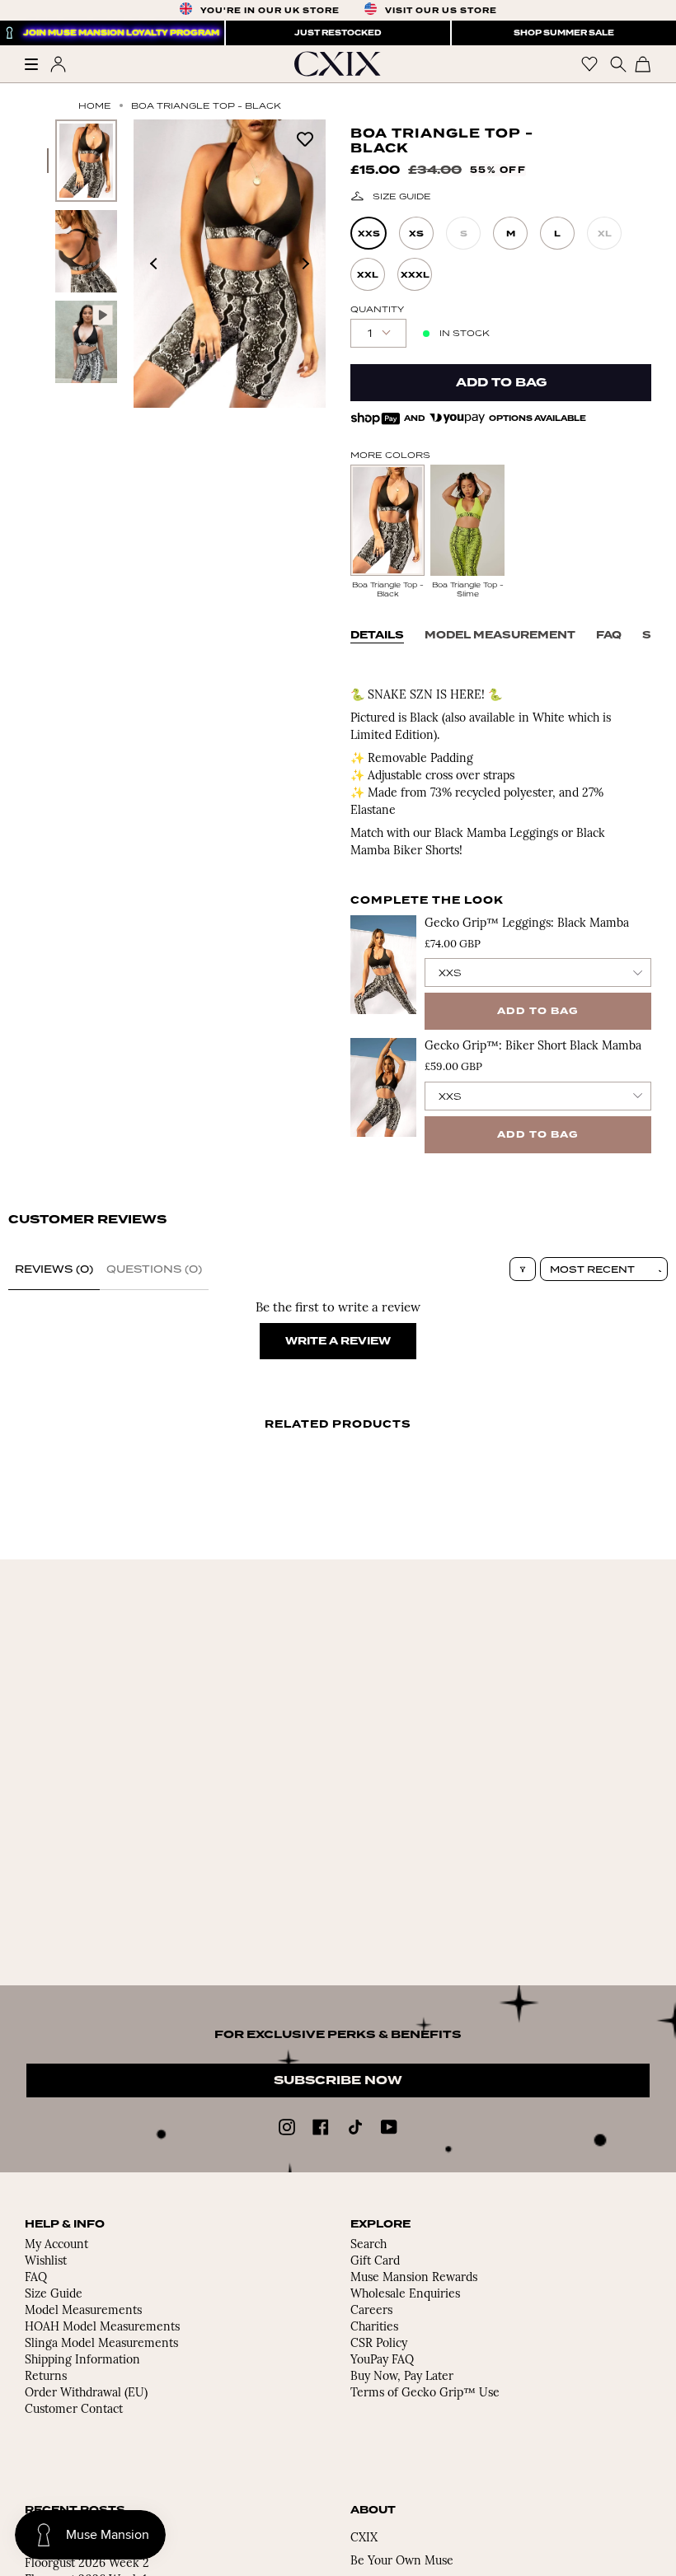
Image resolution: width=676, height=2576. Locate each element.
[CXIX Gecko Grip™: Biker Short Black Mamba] (383, 1087)
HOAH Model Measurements (102, 2328)
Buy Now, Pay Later (402, 2377)
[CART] (643, 64)
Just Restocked (338, 33)
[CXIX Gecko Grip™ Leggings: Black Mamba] (383, 965)
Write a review (338, 1341)
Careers (371, 2311)
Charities (374, 2328)
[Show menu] (37, 64)
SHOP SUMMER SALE (564, 33)
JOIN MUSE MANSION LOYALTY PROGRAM (121, 33)
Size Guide (402, 196)
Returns (46, 2377)
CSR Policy (379, 2344)
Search (369, 2245)
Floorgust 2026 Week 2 (87, 2564)
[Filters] (523, 1269)
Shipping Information (82, 2361)
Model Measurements (83, 2311)
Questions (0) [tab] (154, 1269)
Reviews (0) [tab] (54, 1269)
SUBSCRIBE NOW (338, 2080)
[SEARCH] (616, 64)
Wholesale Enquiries (405, 2295)
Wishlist (46, 2262)
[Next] (305, 264)
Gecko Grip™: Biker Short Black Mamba (533, 1047)
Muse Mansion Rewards (414, 2278)
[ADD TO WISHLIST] (305, 138)
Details (377, 635)
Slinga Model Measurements (101, 2344)
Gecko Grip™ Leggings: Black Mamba (527, 924)
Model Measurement (500, 635)
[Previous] (154, 264)
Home (95, 105)
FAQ (609, 635)
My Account (56, 2245)
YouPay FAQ (382, 2361)
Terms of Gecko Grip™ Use (425, 2394)
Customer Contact (74, 2410)
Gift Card (375, 2262)
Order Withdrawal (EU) (86, 2394)
